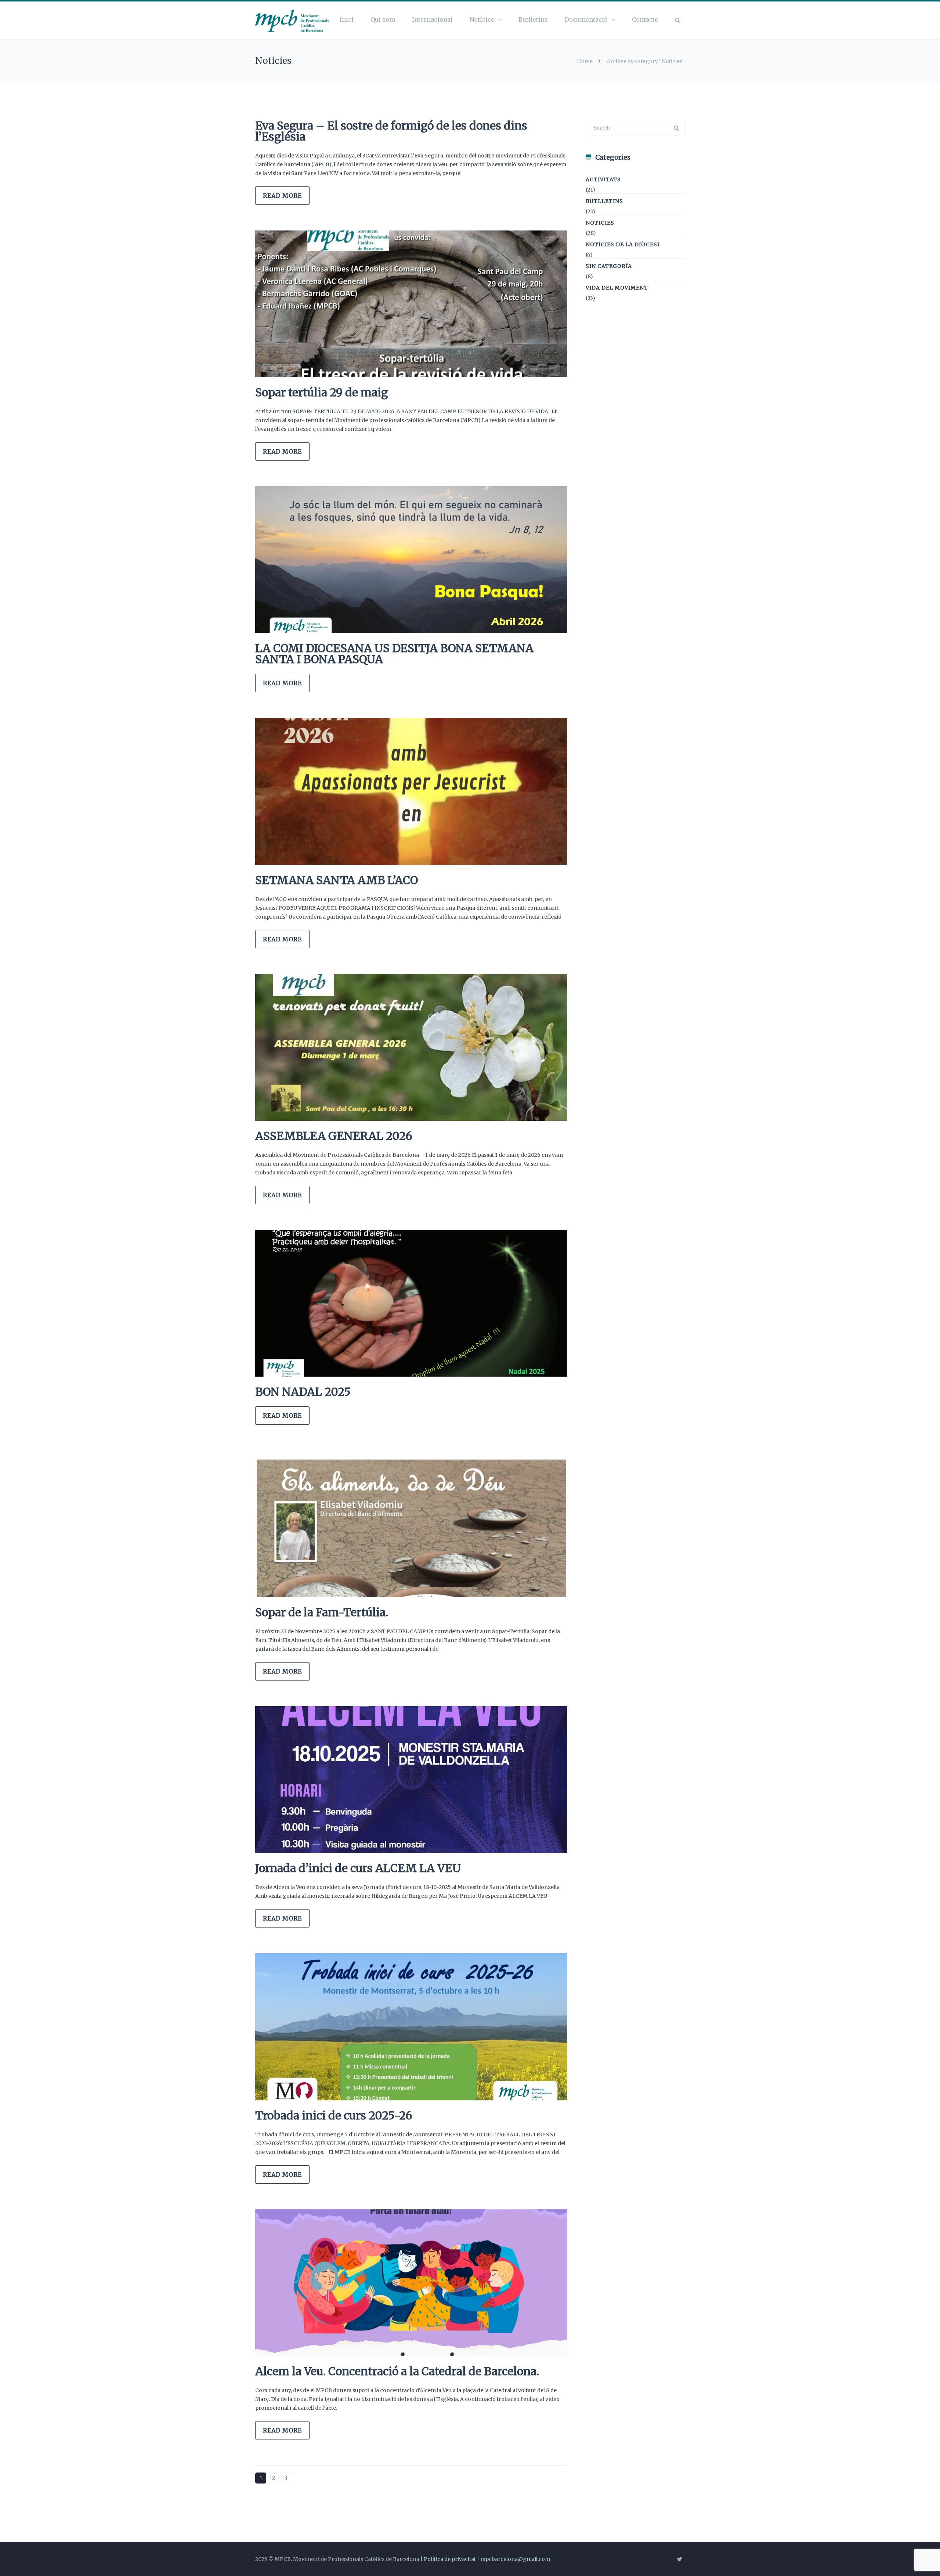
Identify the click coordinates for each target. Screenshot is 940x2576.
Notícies (482, 19)
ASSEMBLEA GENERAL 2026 (334, 1136)
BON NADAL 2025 (303, 1392)
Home (585, 61)
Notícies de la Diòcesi (623, 244)
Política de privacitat (450, 2559)
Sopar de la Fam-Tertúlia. (322, 1612)
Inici (347, 19)
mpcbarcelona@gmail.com (515, 2559)
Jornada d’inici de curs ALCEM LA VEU (358, 1868)
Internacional (432, 19)
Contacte (645, 19)
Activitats (603, 179)
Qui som (383, 19)
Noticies (600, 223)
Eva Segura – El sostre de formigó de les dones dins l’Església (391, 131)
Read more (282, 196)
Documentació (586, 19)
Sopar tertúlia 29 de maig (321, 392)
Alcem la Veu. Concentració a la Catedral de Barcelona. (397, 2371)
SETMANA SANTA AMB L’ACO (337, 880)
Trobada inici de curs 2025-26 (334, 2115)
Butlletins (533, 19)
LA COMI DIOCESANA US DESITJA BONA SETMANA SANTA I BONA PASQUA (394, 654)
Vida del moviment (617, 288)
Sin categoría (609, 266)
